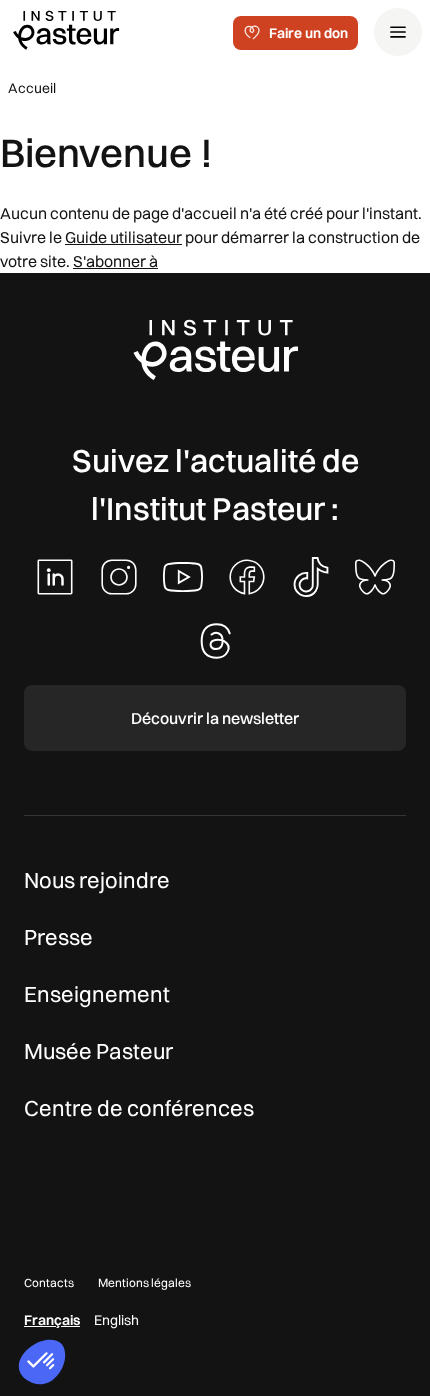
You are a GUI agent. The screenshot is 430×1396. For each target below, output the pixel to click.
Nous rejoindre (97, 880)
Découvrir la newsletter (215, 718)
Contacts (49, 1282)
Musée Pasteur (98, 1051)
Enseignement (97, 994)
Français (52, 1320)
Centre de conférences (139, 1108)
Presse (58, 937)
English (116, 1320)
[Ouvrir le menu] (398, 32)
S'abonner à (115, 261)
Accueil (32, 88)
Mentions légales (144, 1282)
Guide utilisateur (123, 237)
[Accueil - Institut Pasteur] (66, 29)
